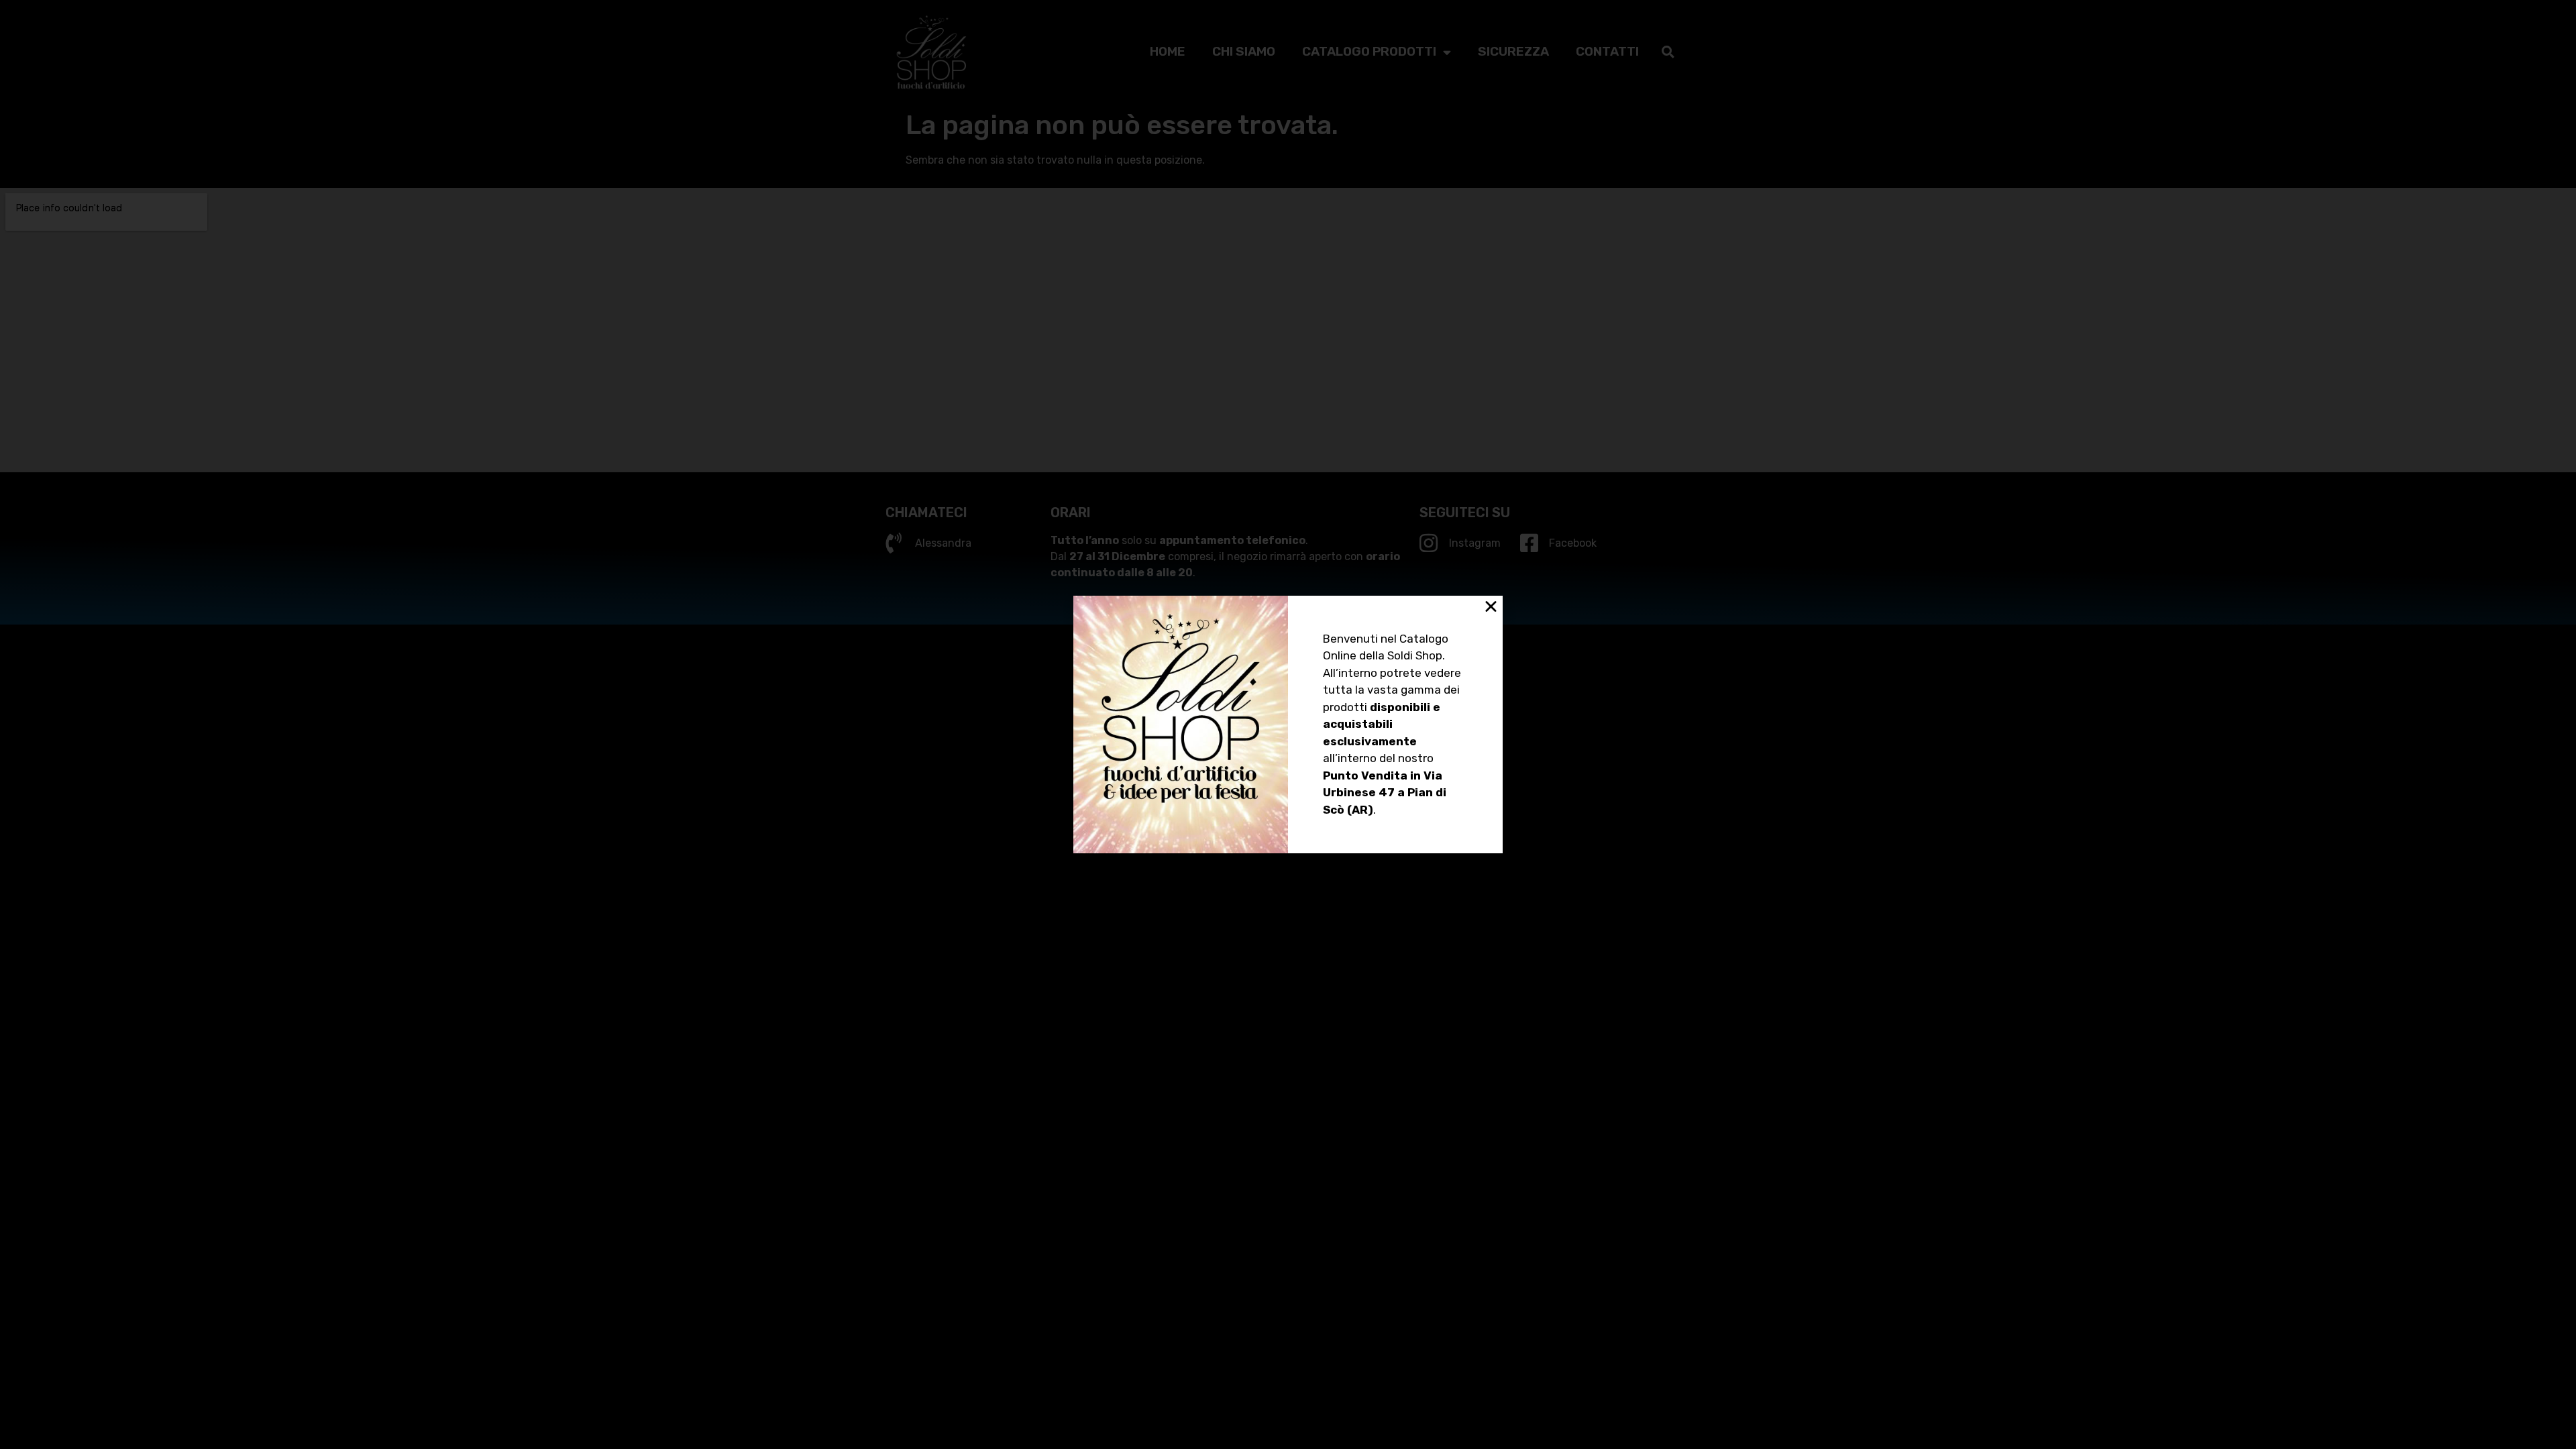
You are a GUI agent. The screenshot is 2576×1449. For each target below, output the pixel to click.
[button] (1491, 606)
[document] (1288, 724)
